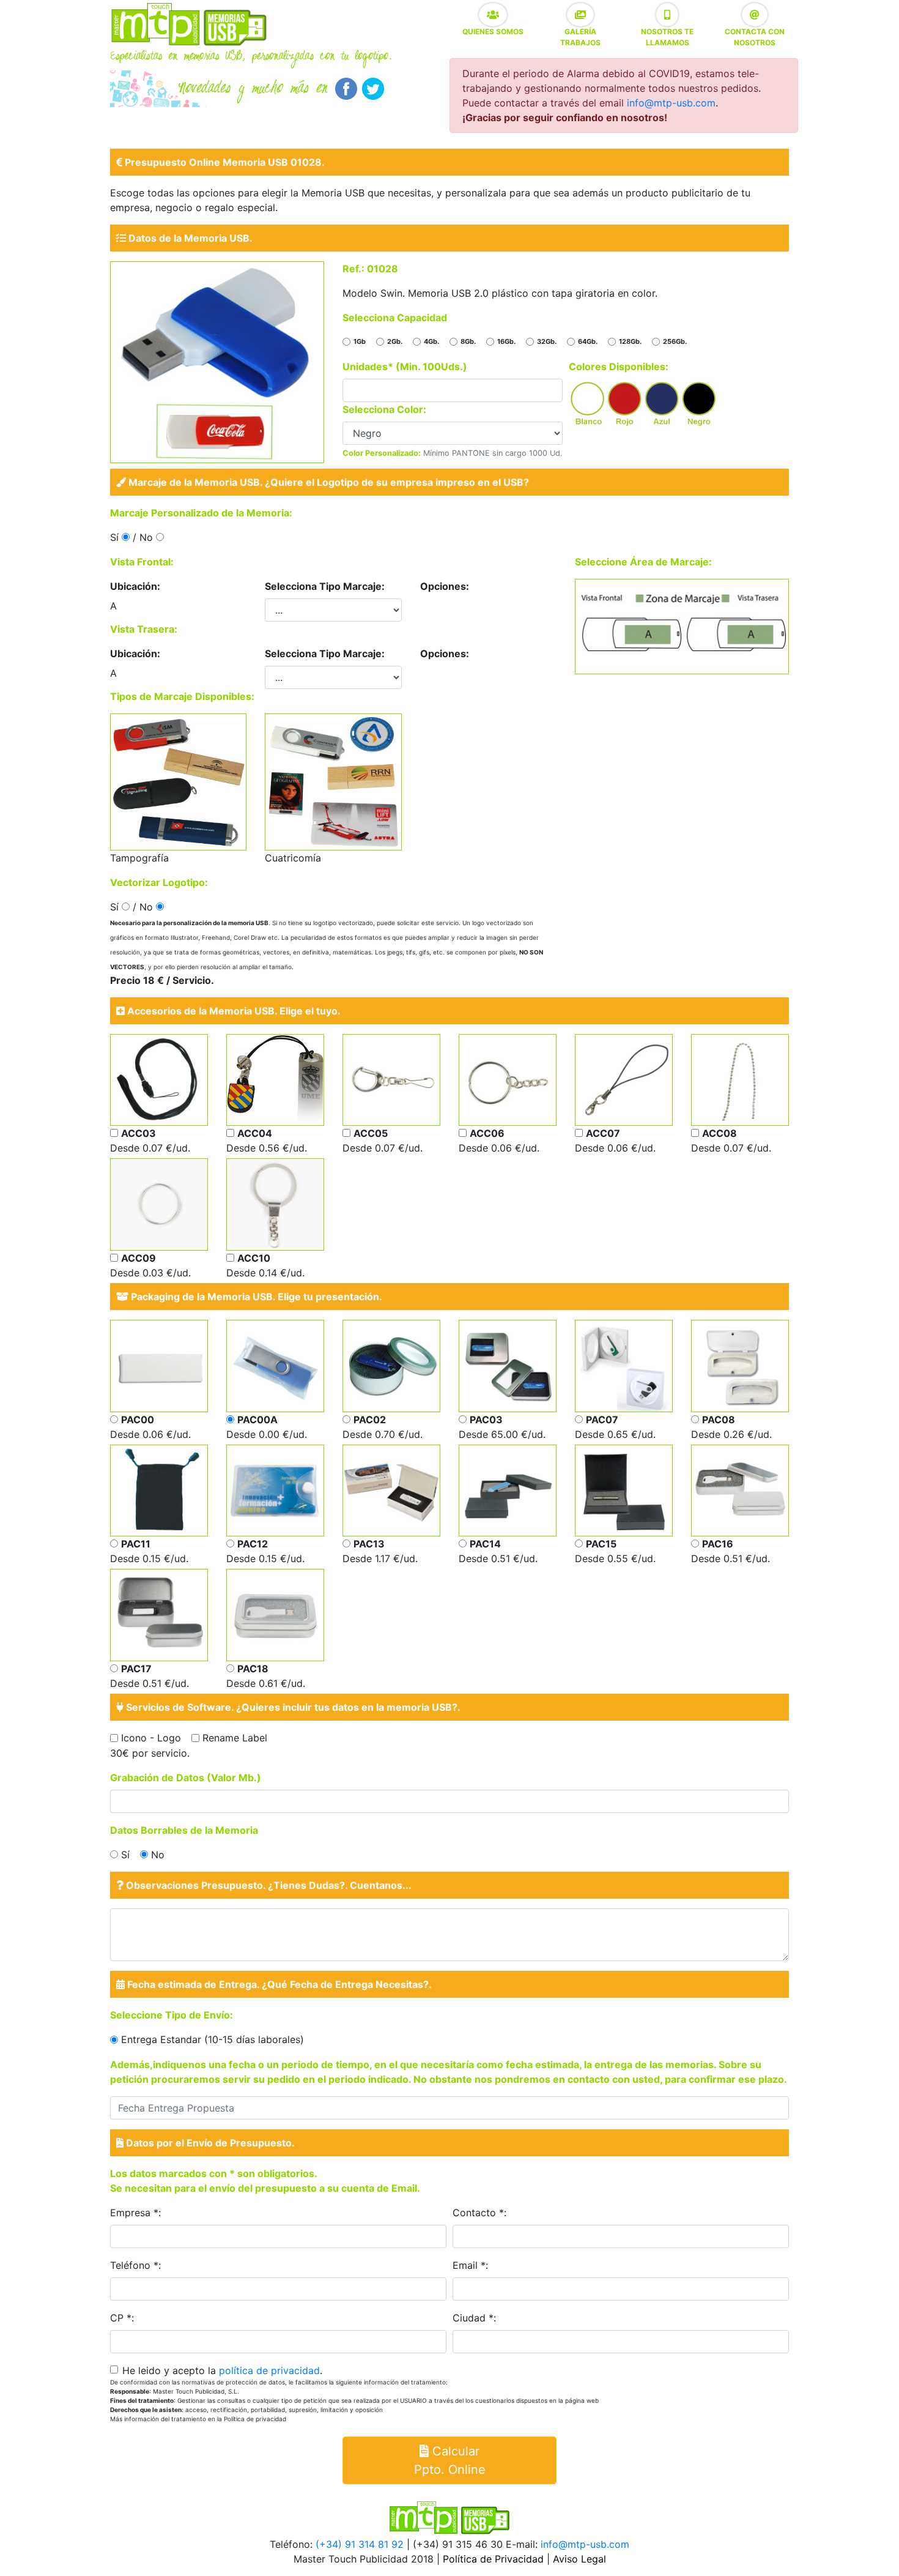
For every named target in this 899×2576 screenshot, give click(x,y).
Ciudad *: (474, 2318)
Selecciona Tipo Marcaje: (325, 586)
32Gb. (547, 341)
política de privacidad (269, 2370)
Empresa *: (135, 2213)
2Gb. (395, 341)
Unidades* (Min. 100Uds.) (405, 367)
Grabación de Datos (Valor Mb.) (186, 1778)
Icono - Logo (151, 1738)
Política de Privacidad (493, 2559)
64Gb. (588, 341)
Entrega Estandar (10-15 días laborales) (213, 2039)
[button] (493, 15)
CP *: (122, 2318)
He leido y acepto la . (222, 2370)
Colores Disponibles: (619, 367)
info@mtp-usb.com (671, 103)
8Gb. (468, 341)
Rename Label (235, 1738)
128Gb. (630, 341)
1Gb (360, 341)
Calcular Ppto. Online (450, 2460)
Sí (125, 1855)
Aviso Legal (579, 2559)
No (158, 1855)
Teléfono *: (135, 2265)
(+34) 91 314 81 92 (360, 2544)
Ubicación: (135, 586)
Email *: (470, 2265)
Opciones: (445, 586)
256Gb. (675, 341)
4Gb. (431, 341)
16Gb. (506, 341)
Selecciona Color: (384, 409)
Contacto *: (479, 2213)
